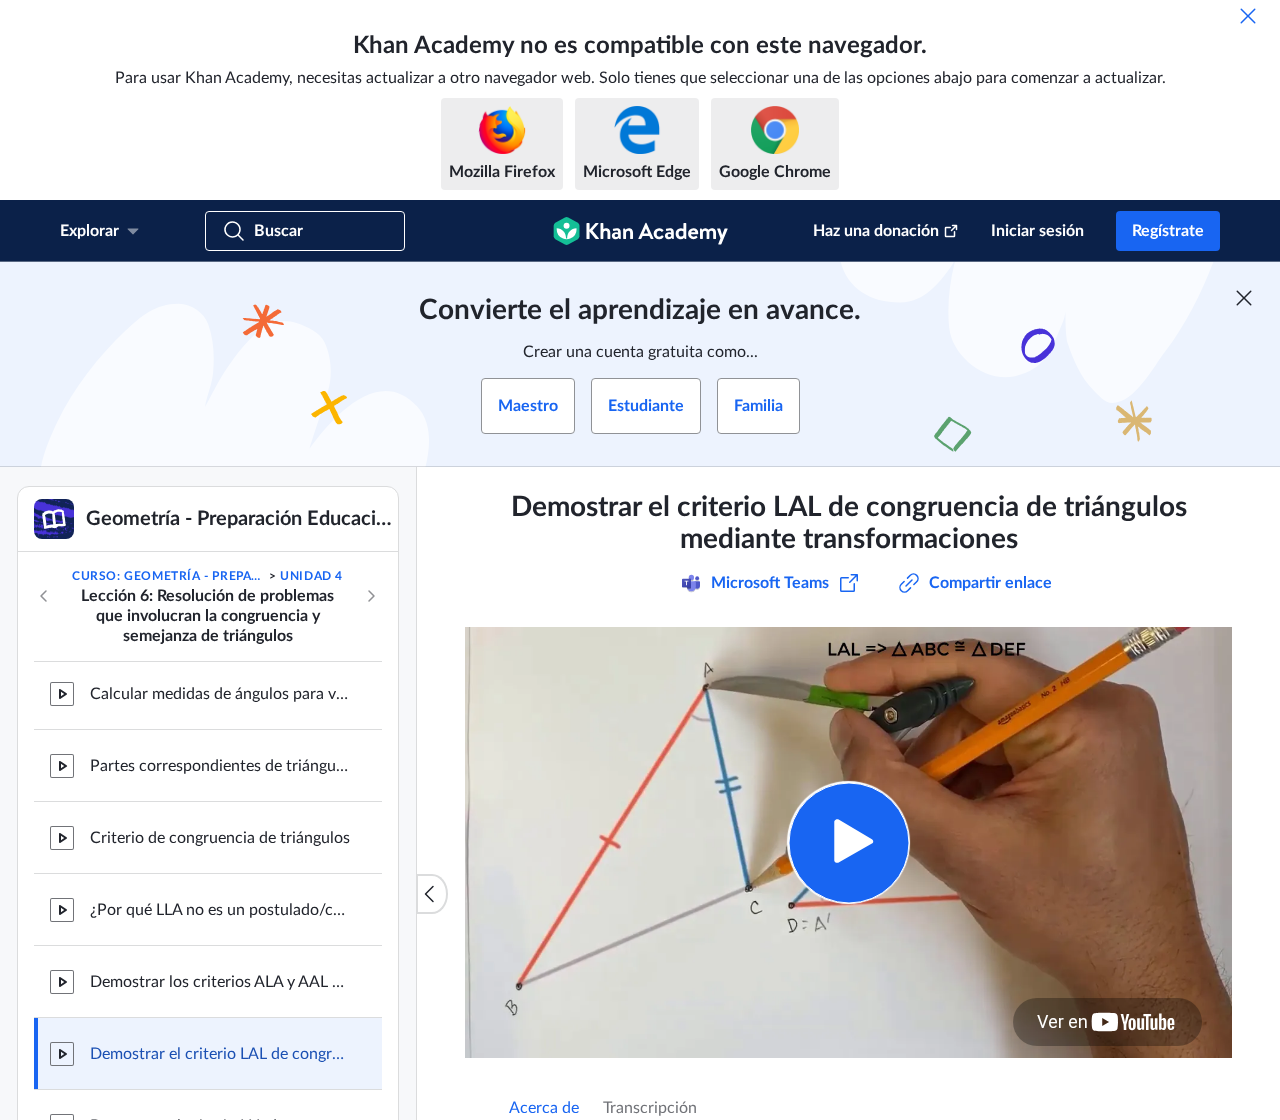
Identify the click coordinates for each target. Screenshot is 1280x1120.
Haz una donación (876, 231)
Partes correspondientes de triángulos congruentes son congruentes (220, 766)
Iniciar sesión (1037, 231)
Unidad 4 (311, 576)
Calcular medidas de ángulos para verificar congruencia (220, 694)
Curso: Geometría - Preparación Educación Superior (168, 576)
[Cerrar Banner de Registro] (1244, 298)
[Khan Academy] (640, 231)
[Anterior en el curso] (44, 596)
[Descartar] (1248, 16)
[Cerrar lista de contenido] (432, 894)
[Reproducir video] (848, 842)
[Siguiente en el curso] (371, 596)
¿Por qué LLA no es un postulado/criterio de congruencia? (220, 910)
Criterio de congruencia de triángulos (220, 838)
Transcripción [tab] (650, 1108)
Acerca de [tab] (544, 1108)
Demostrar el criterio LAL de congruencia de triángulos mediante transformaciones (220, 1054)
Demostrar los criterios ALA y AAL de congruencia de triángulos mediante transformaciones (220, 982)
